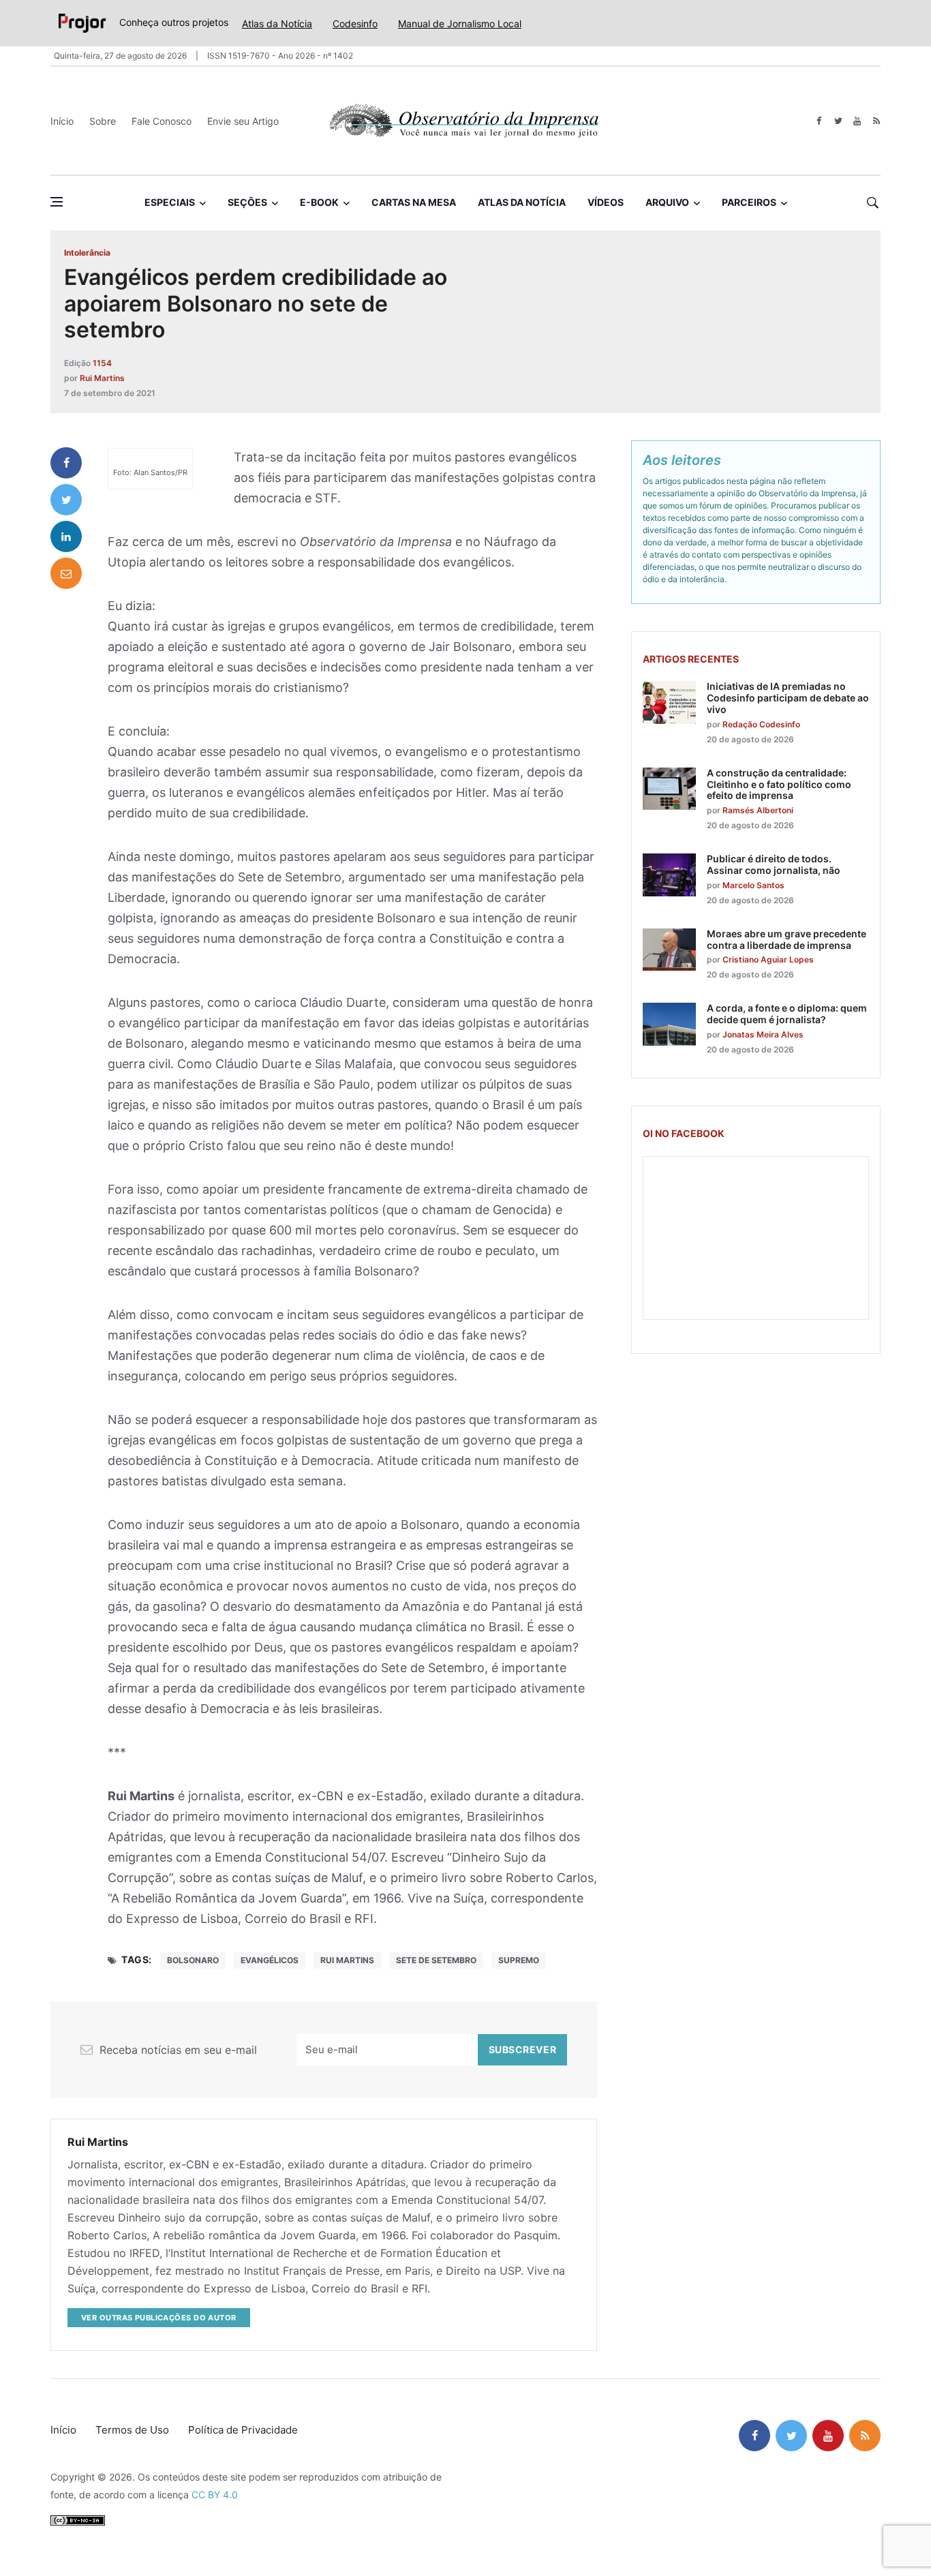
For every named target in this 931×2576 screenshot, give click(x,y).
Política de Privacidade (243, 2430)
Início (62, 121)
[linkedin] (66, 536)
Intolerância (87, 253)
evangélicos (270, 1960)
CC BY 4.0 (215, 2495)
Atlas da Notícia (277, 24)
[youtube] (857, 121)
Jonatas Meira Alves (763, 1034)
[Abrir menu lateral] (57, 202)
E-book (319, 202)
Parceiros (749, 202)
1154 (102, 363)
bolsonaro (193, 1960)
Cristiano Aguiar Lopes (768, 959)
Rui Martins (102, 378)
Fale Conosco (162, 121)
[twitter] (838, 121)
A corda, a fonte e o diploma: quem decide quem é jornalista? (787, 1014)
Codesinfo (355, 24)
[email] (66, 573)
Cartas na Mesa (414, 202)
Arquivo (667, 202)
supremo (519, 1960)
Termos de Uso (132, 2430)
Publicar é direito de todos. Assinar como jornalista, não (774, 864)
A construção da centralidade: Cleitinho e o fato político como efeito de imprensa (779, 784)
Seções (247, 202)
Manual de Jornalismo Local (460, 24)
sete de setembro (436, 1960)
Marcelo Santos (753, 885)
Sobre (103, 121)
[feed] (876, 121)
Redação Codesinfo (761, 724)
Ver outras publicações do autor (159, 2318)
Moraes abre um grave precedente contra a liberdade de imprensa (787, 939)
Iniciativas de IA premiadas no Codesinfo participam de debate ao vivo (788, 698)
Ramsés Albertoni (758, 810)
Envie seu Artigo (243, 121)
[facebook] (819, 121)
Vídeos (606, 202)
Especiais (170, 202)
